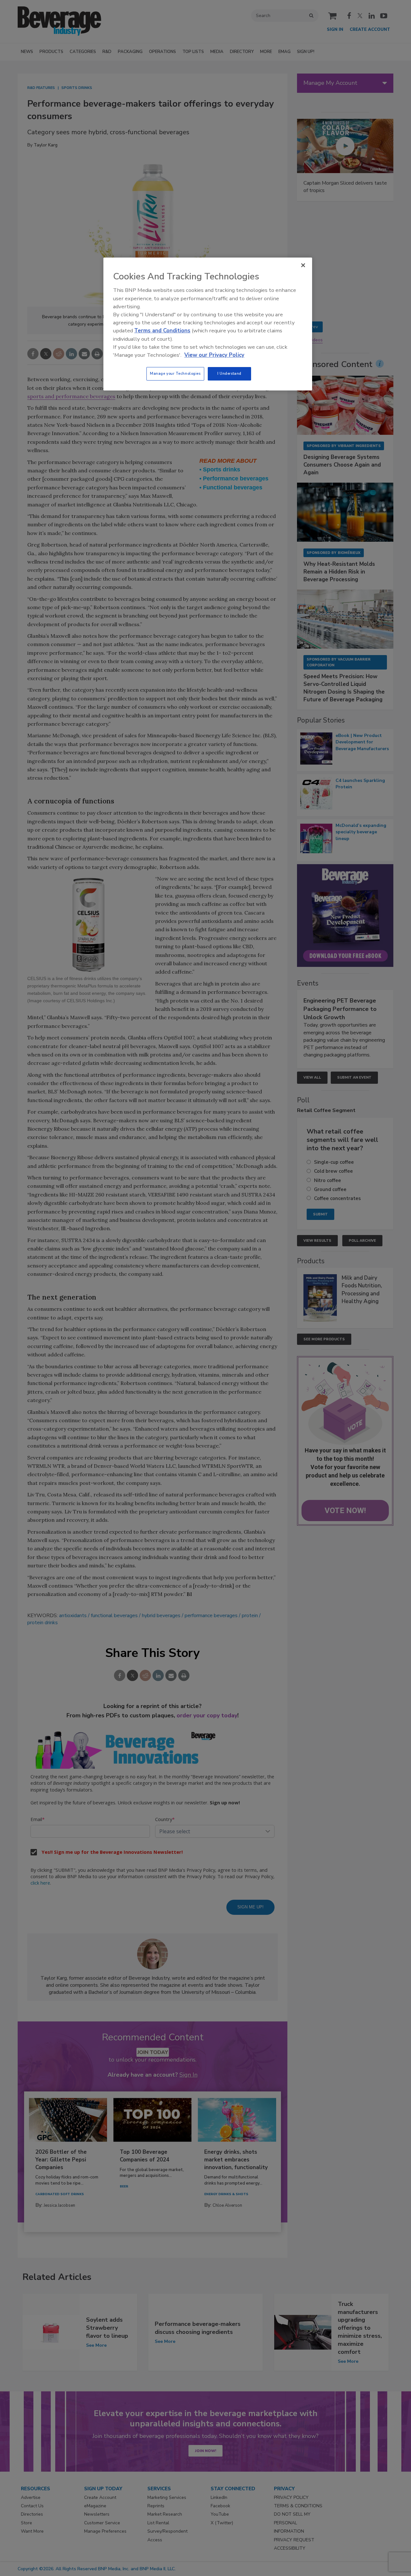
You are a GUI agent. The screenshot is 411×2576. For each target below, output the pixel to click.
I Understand (229, 373)
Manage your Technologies (175, 373)
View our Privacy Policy (214, 355)
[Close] (303, 265)
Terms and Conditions (162, 331)
